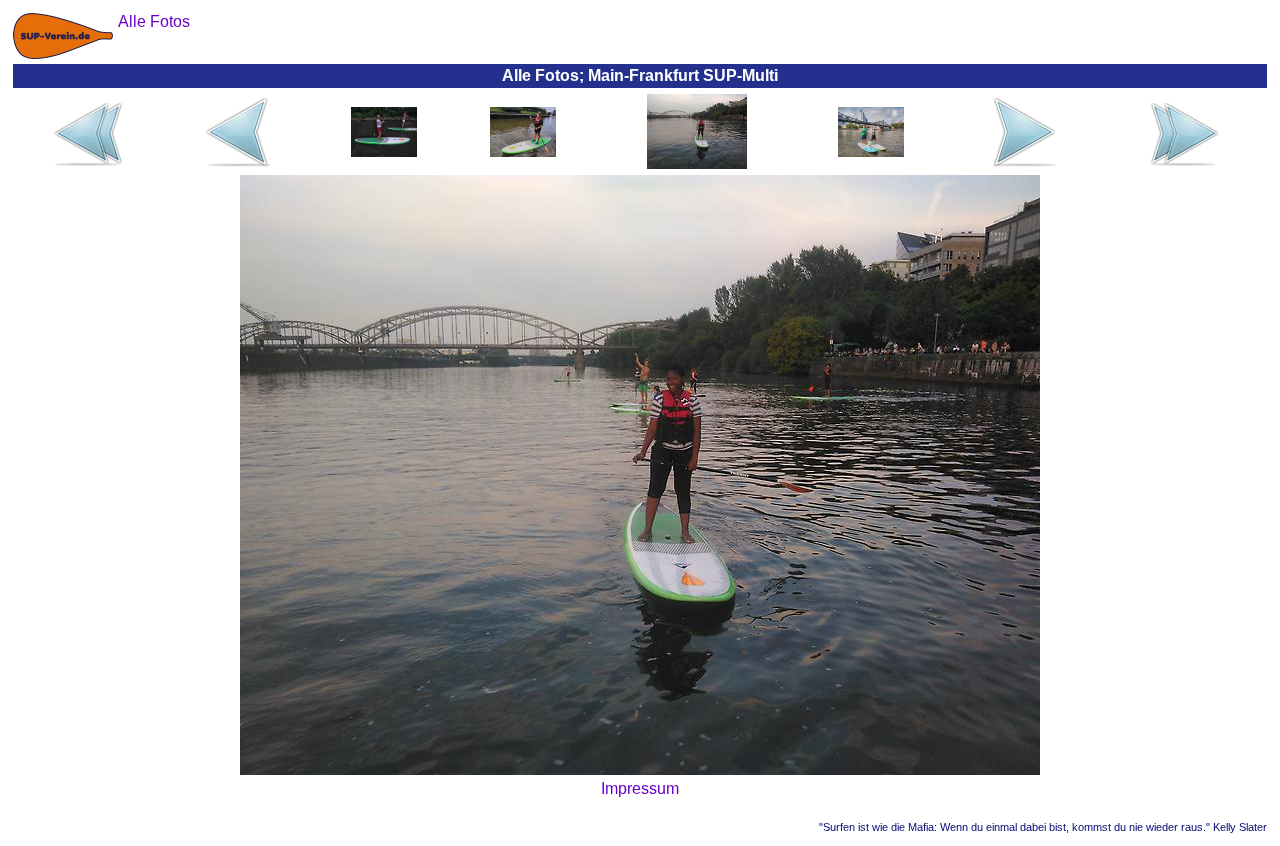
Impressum (640, 788)
